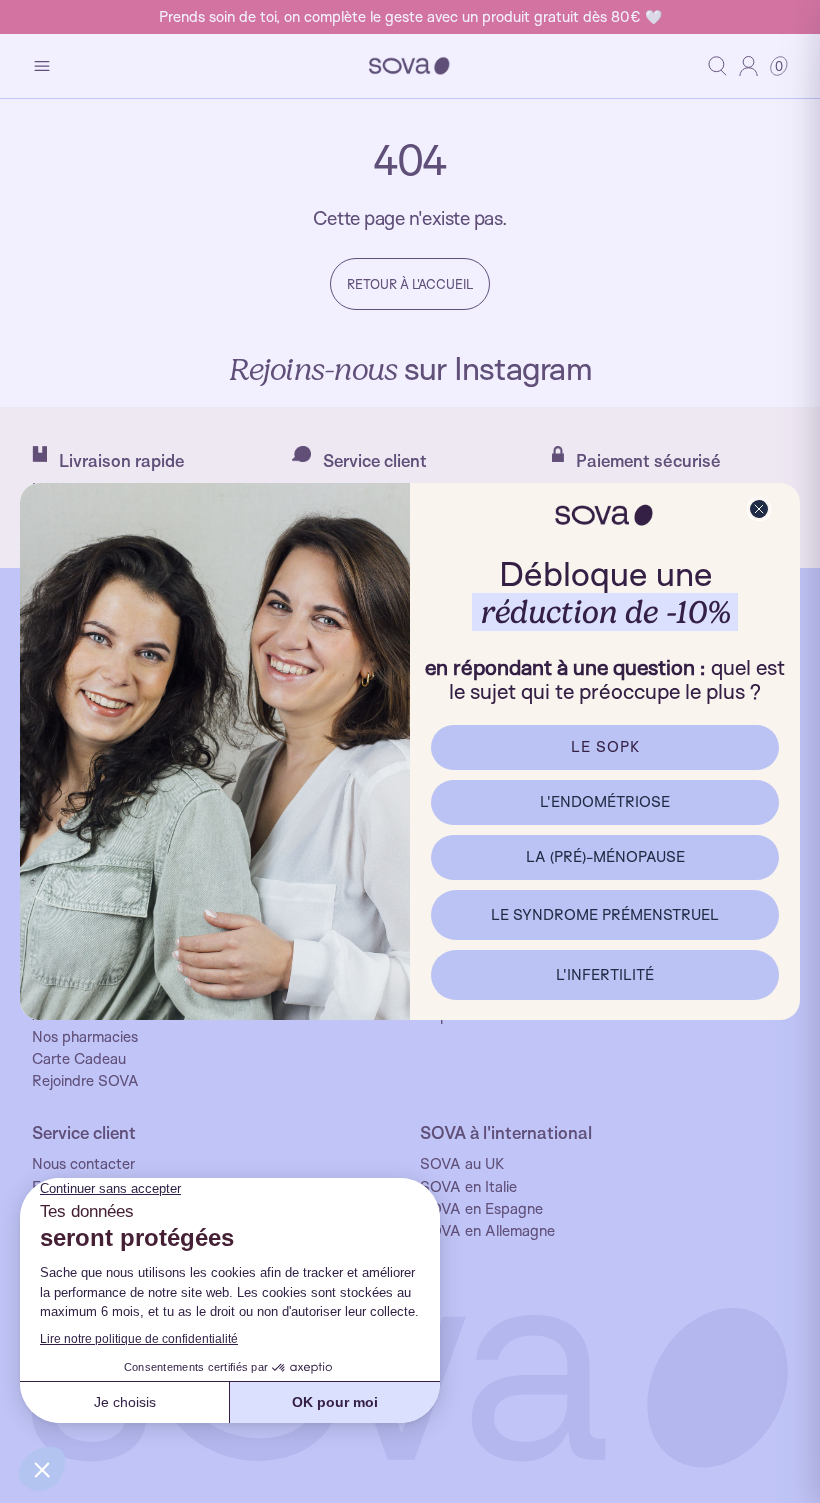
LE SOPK (605, 746)
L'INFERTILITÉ (605, 974)
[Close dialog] (759, 509)
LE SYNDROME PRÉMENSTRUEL (605, 914)
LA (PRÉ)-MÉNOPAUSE (605, 856)
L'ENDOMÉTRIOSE (605, 801)
